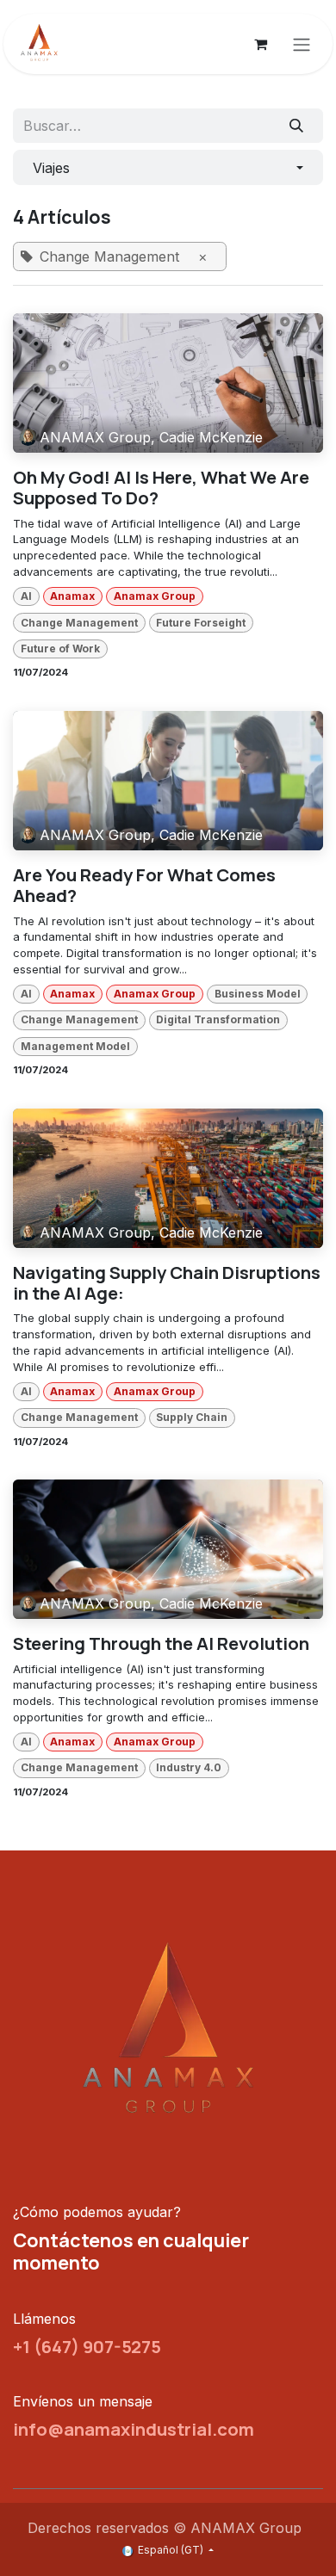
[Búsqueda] (297, 126)
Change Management (79, 623)
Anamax (72, 596)
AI (26, 596)
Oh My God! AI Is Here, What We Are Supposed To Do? (161, 488)
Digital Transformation (218, 1019)
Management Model (75, 1046)
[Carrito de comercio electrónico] (260, 44)
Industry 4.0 (189, 1767)
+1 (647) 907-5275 (87, 2346)
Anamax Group (155, 596)
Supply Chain (192, 1417)
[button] (168, 167)
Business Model (258, 994)
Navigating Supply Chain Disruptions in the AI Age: (167, 1283)
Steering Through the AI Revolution (161, 1643)
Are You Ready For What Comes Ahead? (144, 885)
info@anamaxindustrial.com (134, 2429)
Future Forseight (201, 623)
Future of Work (60, 649)
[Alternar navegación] (302, 44)
